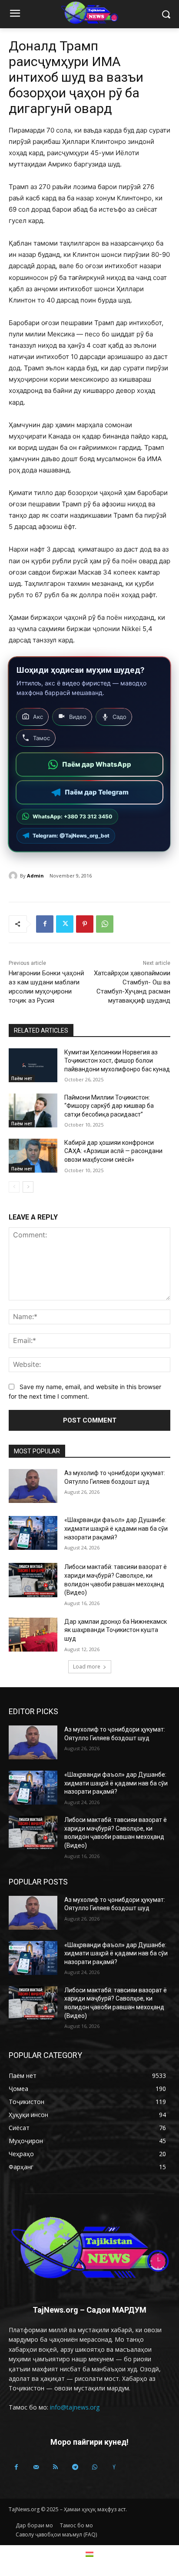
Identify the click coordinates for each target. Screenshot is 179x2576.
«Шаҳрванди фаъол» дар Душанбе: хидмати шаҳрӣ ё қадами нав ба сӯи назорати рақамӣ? (116, 1528)
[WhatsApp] (105, 924)
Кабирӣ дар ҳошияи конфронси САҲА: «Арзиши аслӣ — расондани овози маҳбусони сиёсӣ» (113, 1151)
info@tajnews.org (75, 2407)
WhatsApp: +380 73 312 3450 (73, 816)
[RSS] (55, 2467)
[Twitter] (65, 924)
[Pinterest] (85, 924)
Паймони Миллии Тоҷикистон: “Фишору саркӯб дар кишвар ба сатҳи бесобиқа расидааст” (109, 1106)
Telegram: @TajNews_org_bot (71, 836)
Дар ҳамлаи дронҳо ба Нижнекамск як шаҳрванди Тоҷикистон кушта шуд (116, 1630)
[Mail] (36, 2467)
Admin (35, 876)
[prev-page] (14, 1187)
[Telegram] (75, 2467)
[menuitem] (89, 2554)
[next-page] (28, 1187)
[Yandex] (114, 2467)
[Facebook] (45, 924)
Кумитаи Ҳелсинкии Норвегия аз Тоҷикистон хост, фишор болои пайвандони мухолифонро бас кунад (117, 1061)
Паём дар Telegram (97, 792)
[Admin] (14, 876)
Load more (87, 1667)
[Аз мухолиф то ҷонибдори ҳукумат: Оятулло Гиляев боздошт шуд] (33, 1486)
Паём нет (22, 1078)
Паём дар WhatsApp (97, 764)
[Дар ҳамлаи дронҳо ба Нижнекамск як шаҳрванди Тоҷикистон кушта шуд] (33, 1635)
